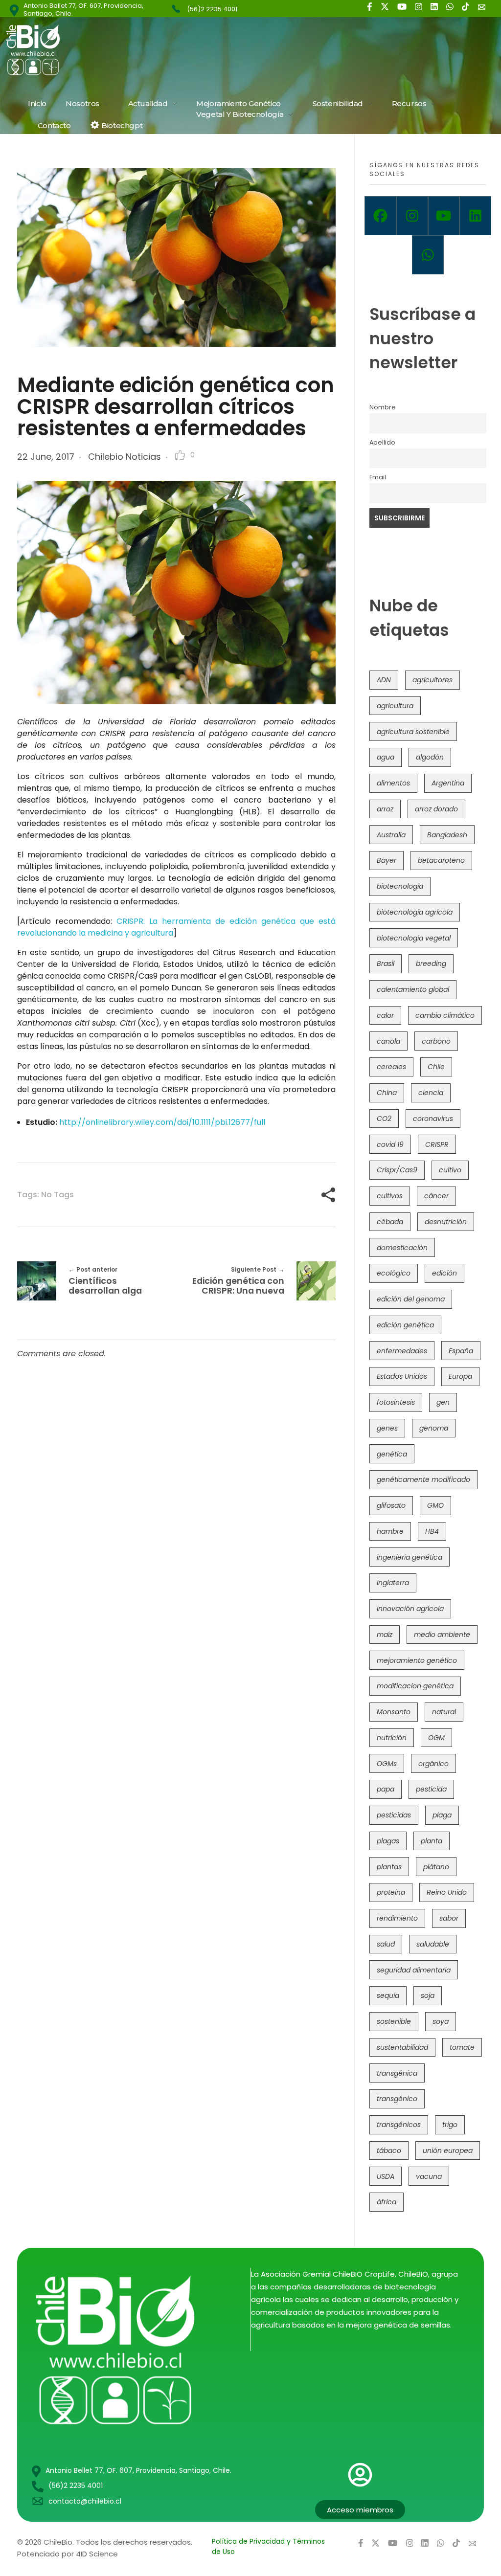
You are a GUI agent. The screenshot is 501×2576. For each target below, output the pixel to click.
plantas (389, 1867)
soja (428, 1995)
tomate (462, 2047)
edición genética (405, 1325)
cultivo (450, 1170)
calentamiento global (413, 989)
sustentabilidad (402, 2047)
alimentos (393, 783)
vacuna (429, 2176)
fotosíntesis (396, 1402)
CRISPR (437, 1144)
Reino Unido (447, 1892)
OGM (436, 1738)
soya (441, 2021)
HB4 (432, 1531)
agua (386, 757)
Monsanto (394, 1712)
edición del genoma (411, 1299)
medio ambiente (442, 1635)
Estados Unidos (402, 1376)
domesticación (402, 1248)
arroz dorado (436, 809)
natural (444, 1712)
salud (386, 1944)
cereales (391, 1067)
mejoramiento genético (417, 1660)
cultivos (390, 1196)
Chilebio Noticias (125, 457)
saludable (433, 1944)
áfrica (387, 2202)
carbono (436, 1041)
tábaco (389, 2150)
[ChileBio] (99, 50)
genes (387, 1428)
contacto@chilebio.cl (85, 2501)
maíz (385, 1635)
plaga (442, 1815)
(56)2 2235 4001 (212, 9)
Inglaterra (393, 1583)
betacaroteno (441, 860)
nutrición (392, 1738)
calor (385, 1015)
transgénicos (399, 2125)
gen (443, 1402)
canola (388, 1041)
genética (392, 1454)
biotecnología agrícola (415, 912)
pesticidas (394, 1815)
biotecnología (400, 886)
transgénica (397, 2073)
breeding (431, 963)
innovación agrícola (410, 1609)
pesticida (431, 1789)
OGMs (387, 1764)
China (387, 1093)
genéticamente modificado (423, 1479)
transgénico (397, 2099)
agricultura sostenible (413, 732)
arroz (385, 809)
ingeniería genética (410, 1557)
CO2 (384, 1119)
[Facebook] (380, 216)
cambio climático (445, 1015)
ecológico (394, 1273)
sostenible (394, 2021)
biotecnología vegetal (414, 938)
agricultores (433, 680)
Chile (436, 1067)
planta (432, 1841)
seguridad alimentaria (414, 1970)
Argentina (448, 783)
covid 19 (390, 1144)
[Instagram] (412, 216)
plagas (388, 1841)
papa (386, 1789)
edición (444, 1273)
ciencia (431, 1093)
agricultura (395, 706)
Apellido (382, 442)
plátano (436, 1867)
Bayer (387, 860)
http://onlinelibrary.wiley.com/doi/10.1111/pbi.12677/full (162, 1122)
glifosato (391, 1505)
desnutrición (446, 1222)
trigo (450, 2125)
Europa (460, 1376)
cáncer (436, 1196)
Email (378, 477)
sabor (449, 1918)
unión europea (448, 2150)
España (461, 1351)
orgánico (433, 1764)
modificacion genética (415, 1686)
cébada (390, 1222)
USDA (386, 2176)
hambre (390, 1531)
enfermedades (402, 1351)
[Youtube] (444, 216)
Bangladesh (447, 835)
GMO (435, 1505)
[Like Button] (180, 455)
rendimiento (397, 1918)
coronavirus (433, 1119)
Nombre (383, 407)
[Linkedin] (475, 216)
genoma (434, 1428)
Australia (391, 835)
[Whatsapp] (428, 255)
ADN (384, 680)
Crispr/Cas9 (397, 1170)
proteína (391, 1892)
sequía (388, 1995)
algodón (430, 757)
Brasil (386, 963)
